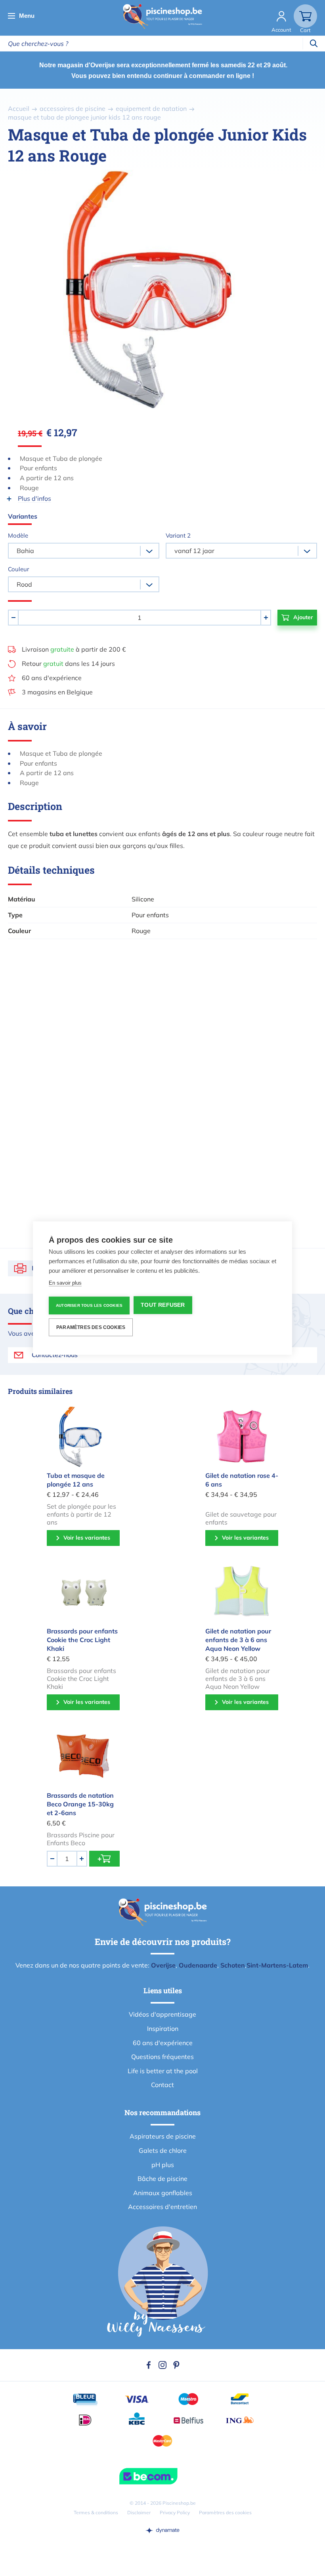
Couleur (18, 569)
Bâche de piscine (162, 2179)
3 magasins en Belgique (57, 692)
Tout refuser (163, 1305)
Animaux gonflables (163, 2193)
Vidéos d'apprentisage (162, 2014)
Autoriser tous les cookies (89, 1305)
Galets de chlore (163, 2150)
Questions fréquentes (162, 2057)
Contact (162, 2085)
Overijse (163, 1965)
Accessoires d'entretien (162, 2207)
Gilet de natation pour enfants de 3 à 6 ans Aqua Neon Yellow (238, 1640)
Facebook (149, 2365)
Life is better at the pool (163, 2071)
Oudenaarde (198, 1965)
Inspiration (163, 2028)
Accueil (19, 108)
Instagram (162, 2365)
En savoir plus (65, 1283)
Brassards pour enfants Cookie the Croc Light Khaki (82, 1640)
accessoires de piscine (73, 108)
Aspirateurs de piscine (163, 2136)
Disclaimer (139, 2512)
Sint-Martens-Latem (277, 1965)
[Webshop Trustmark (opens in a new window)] (162, 2476)
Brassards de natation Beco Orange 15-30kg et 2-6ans (80, 1804)
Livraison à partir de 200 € (74, 649)
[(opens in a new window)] (162, 2530)
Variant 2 (178, 535)
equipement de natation (151, 108)
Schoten (233, 1965)
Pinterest (176, 2365)
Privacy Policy (175, 2512)
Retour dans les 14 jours (68, 663)
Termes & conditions (96, 2512)
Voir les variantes (87, 1538)
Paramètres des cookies (225, 2512)
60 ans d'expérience (52, 678)
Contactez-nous (55, 1355)
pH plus (163, 2165)
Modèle (18, 535)
